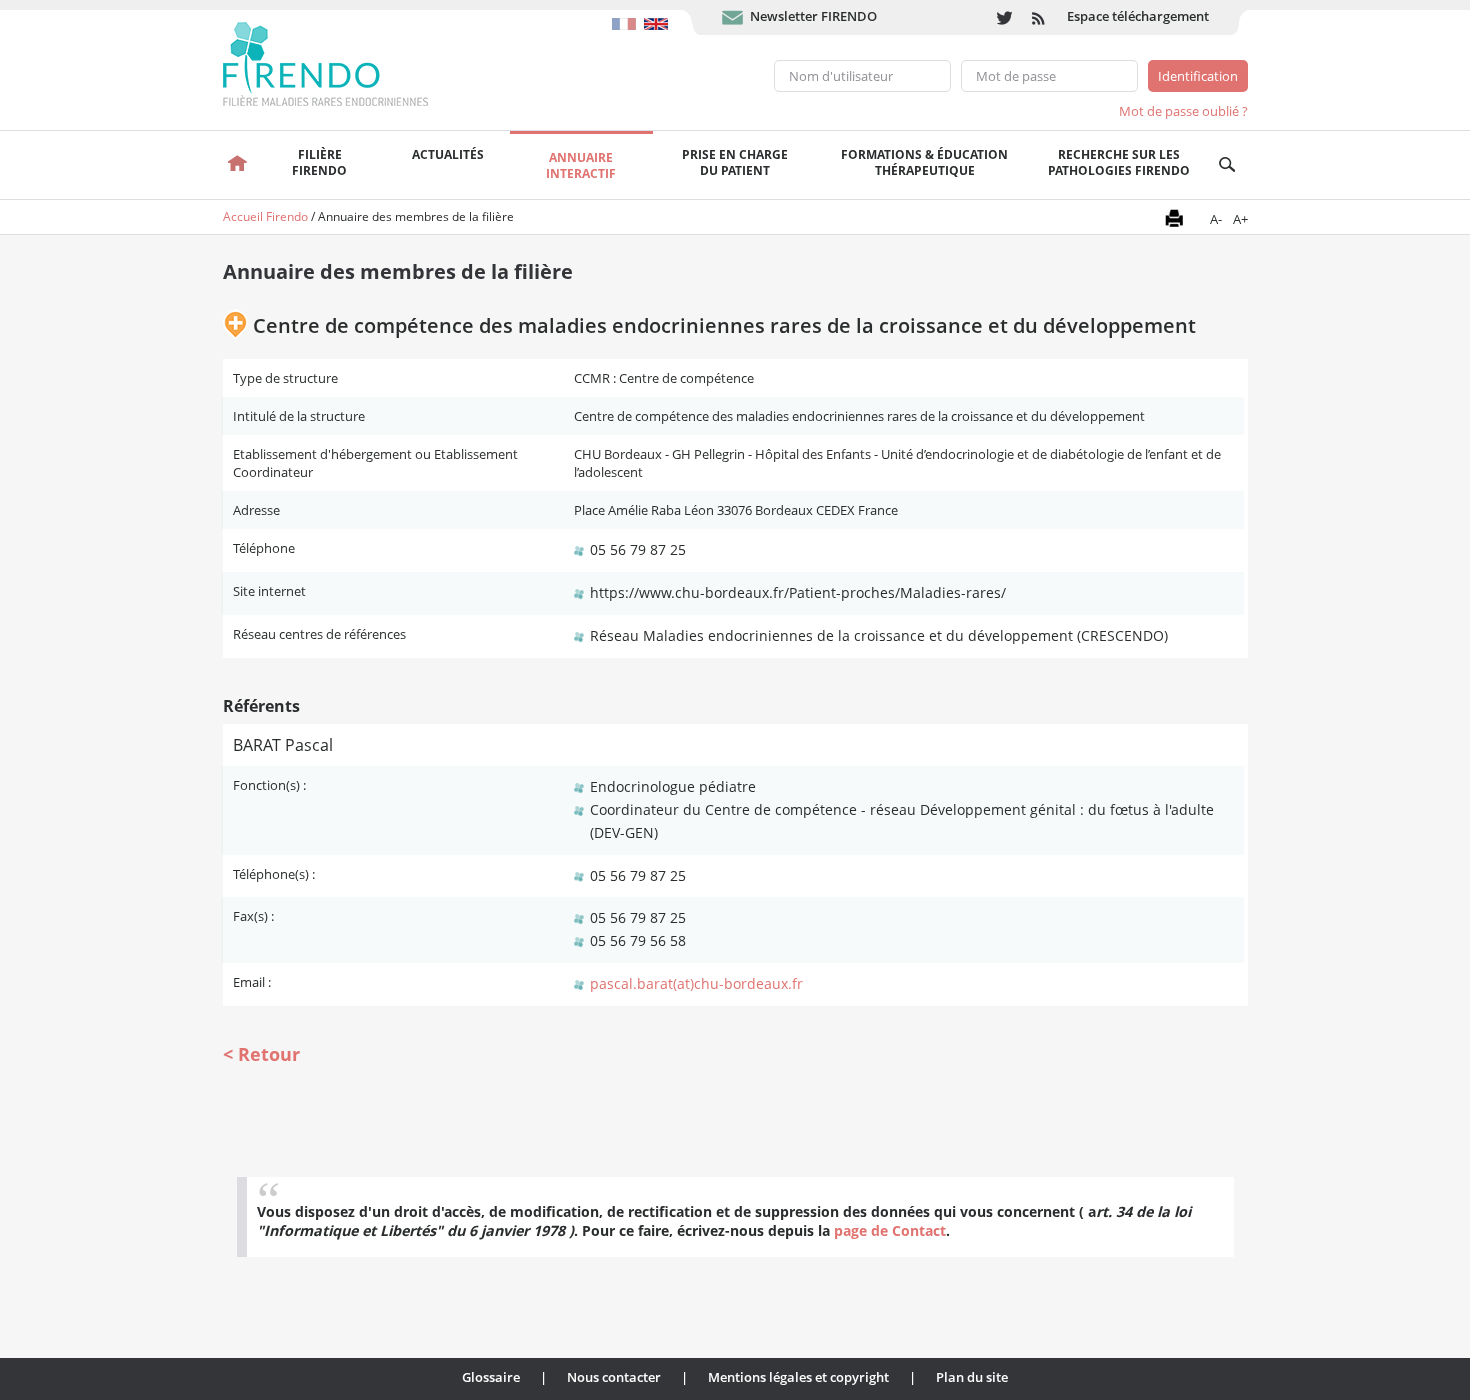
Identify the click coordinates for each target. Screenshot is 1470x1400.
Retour (269, 1054)
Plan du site (972, 1377)
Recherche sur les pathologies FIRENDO (1119, 162)
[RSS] (1039, 17)
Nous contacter (614, 1377)
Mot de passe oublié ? (1183, 111)
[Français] (628, 14)
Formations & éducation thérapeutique (924, 162)
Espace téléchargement (1138, 16)
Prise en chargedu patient (735, 162)
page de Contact (890, 1230)
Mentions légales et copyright (798, 1377)
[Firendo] (344, 62)
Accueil (238, 165)
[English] (658, 14)
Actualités (448, 154)
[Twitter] (1004, 17)
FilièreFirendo (319, 162)
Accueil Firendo (265, 216)
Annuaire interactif (581, 165)
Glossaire (491, 1377)
